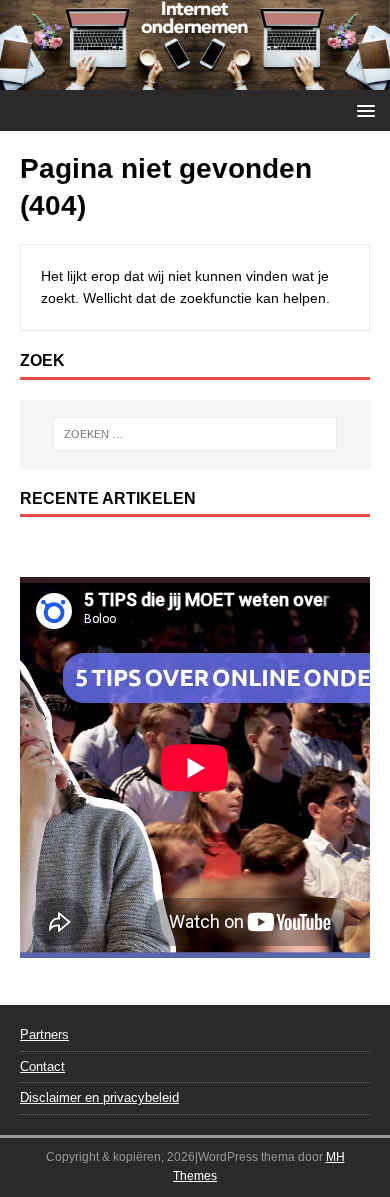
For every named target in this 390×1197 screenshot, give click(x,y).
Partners (44, 1034)
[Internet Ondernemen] (195, 79)
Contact (42, 1066)
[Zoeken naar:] (195, 434)
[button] (362, 109)
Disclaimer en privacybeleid (99, 1097)
